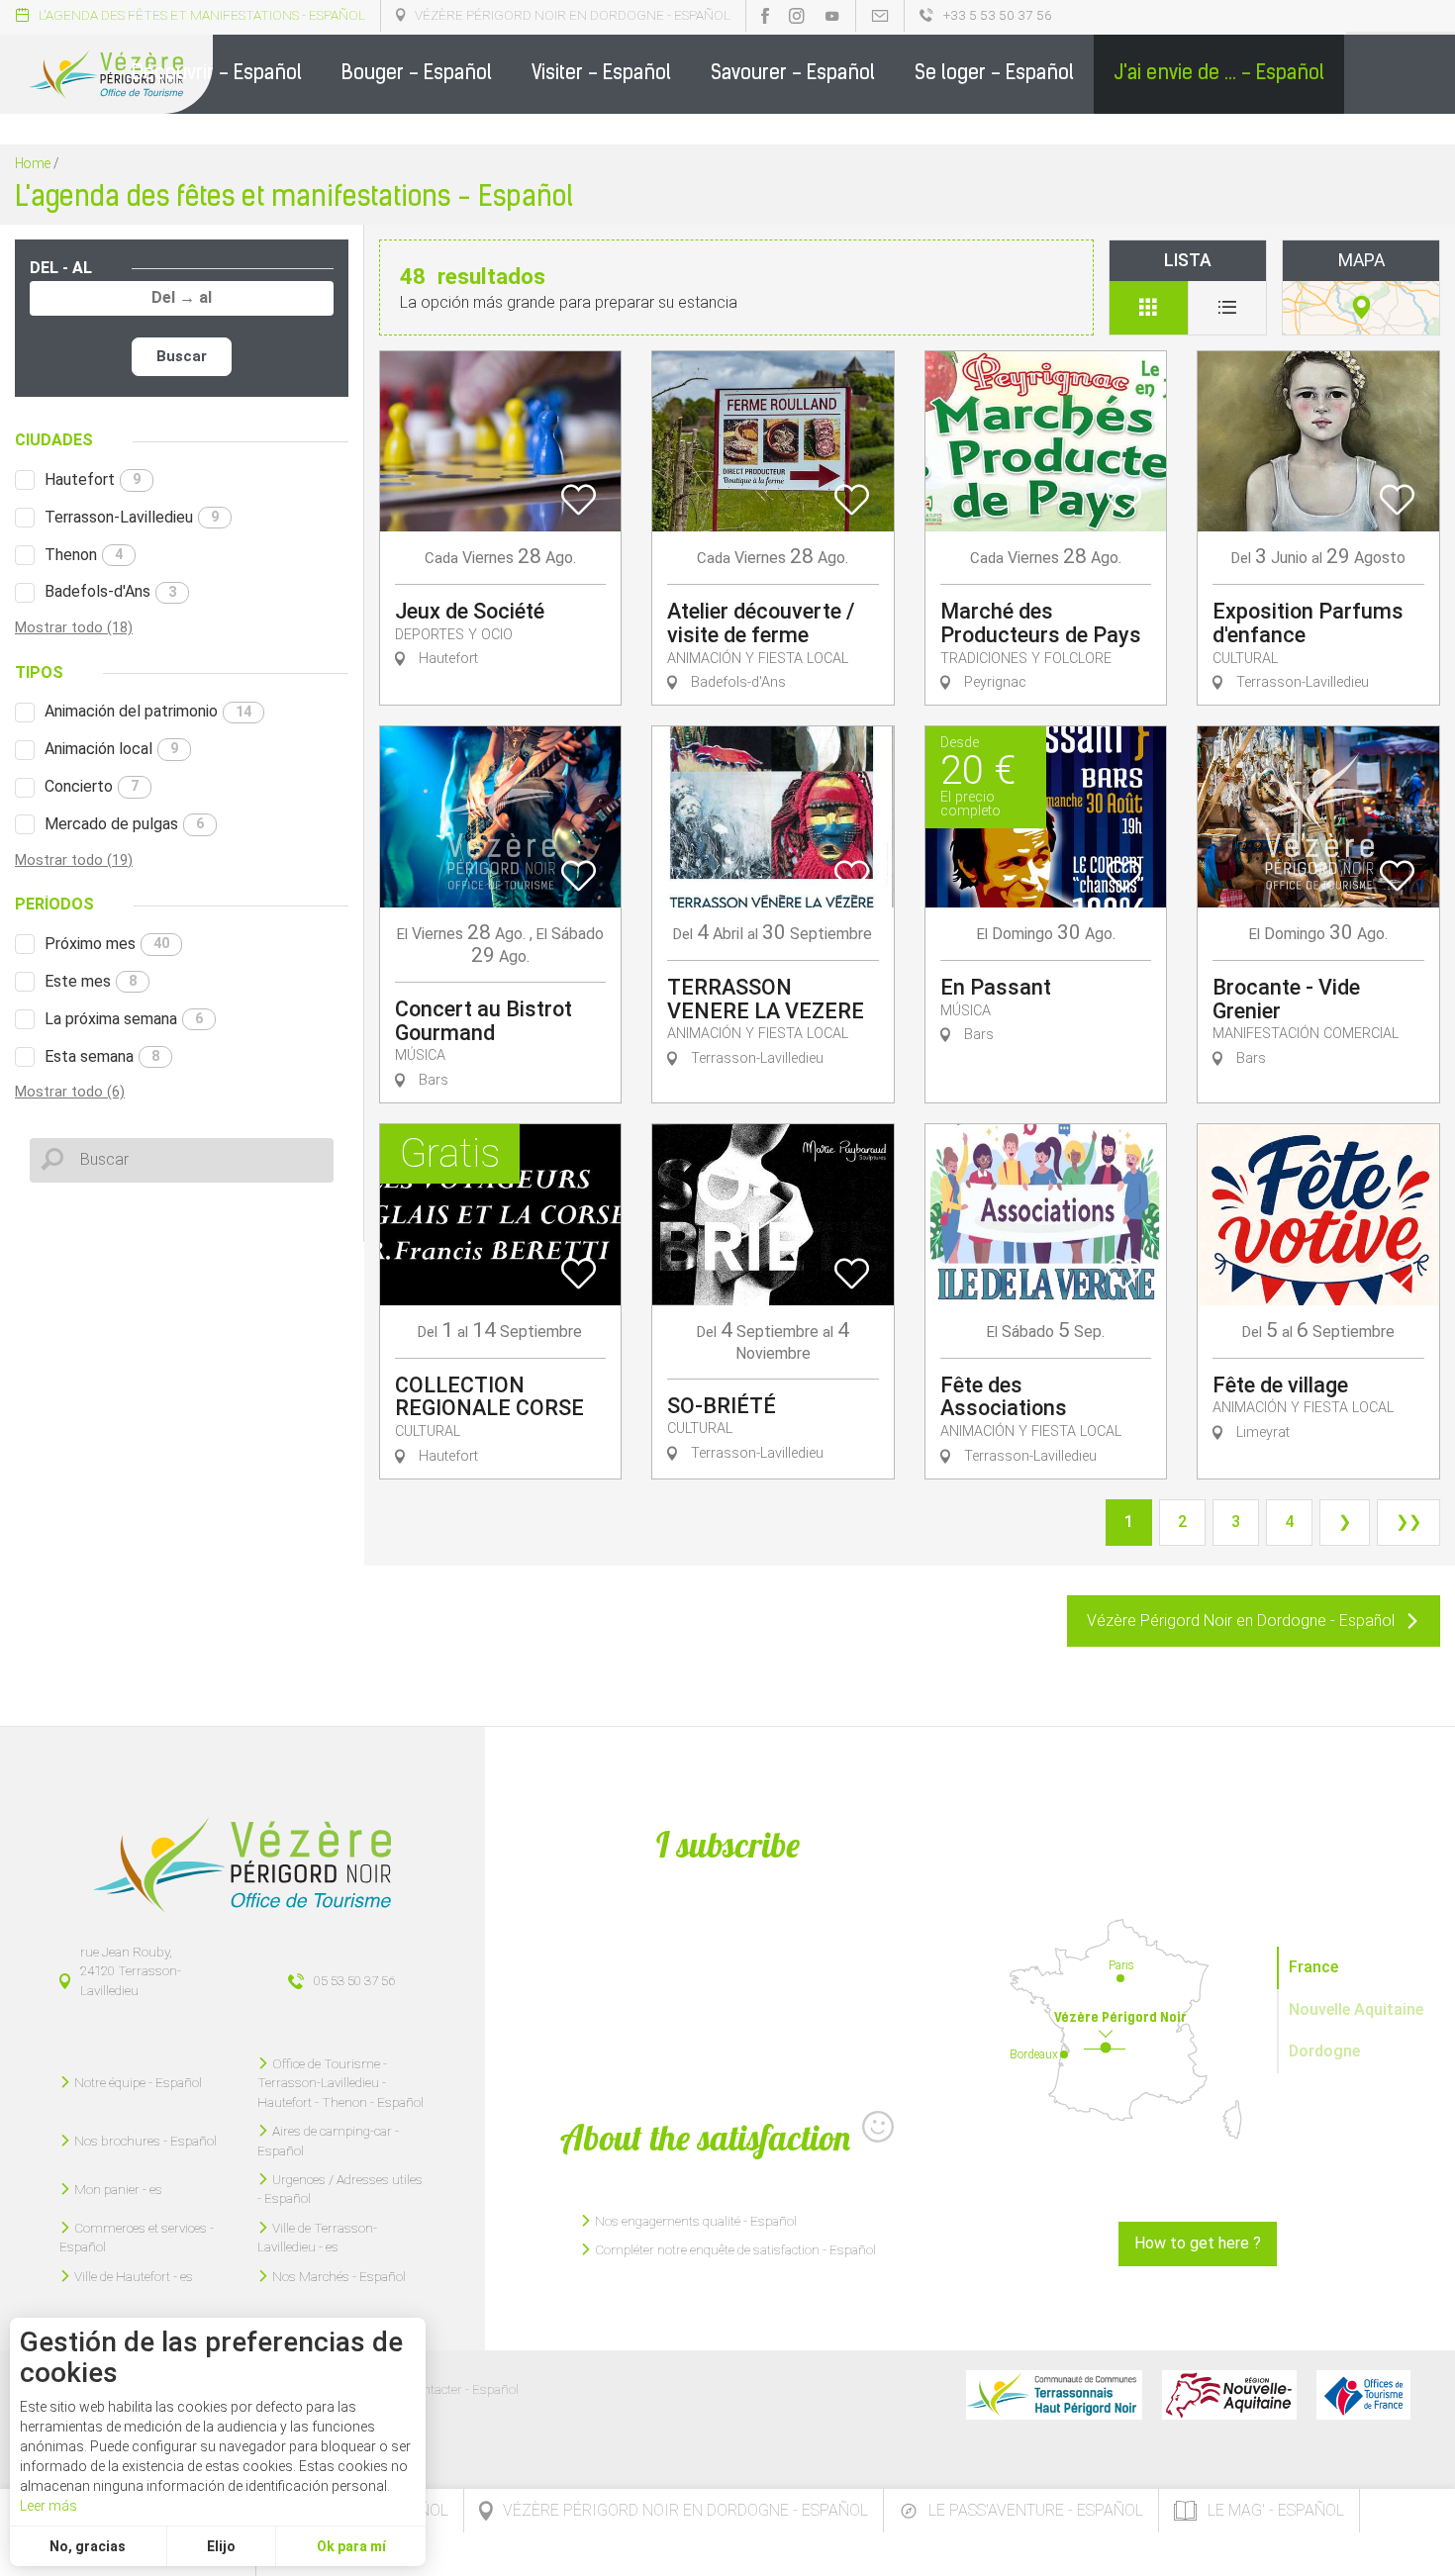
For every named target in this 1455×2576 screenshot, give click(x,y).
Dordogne (1324, 2051)
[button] (217, 74)
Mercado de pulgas (124, 824)
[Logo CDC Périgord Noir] (1054, 2395)
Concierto (92, 786)
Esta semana (102, 1056)
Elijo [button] (221, 2546)
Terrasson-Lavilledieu (132, 517)
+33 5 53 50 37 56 (998, 15)
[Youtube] (832, 16)
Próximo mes (107, 944)
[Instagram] (797, 16)
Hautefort (93, 479)
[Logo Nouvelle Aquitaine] (1229, 2395)
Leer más (48, 2506)
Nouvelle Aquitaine (1356, 2009)
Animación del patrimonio (148, 711)
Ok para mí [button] (351, 2546)
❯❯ (1408, 1522)
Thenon (84, 555)
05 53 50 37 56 (354, 1980)
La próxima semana (124, 1019)
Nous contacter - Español (447, 2389)
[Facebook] (765, 16)
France (1313, 1967)
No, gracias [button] (88, 2546)
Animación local (111, 749)
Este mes (91, 981)
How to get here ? (1198, 2243)
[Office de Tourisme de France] (1363, 2395)
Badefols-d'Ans (110, 591)
